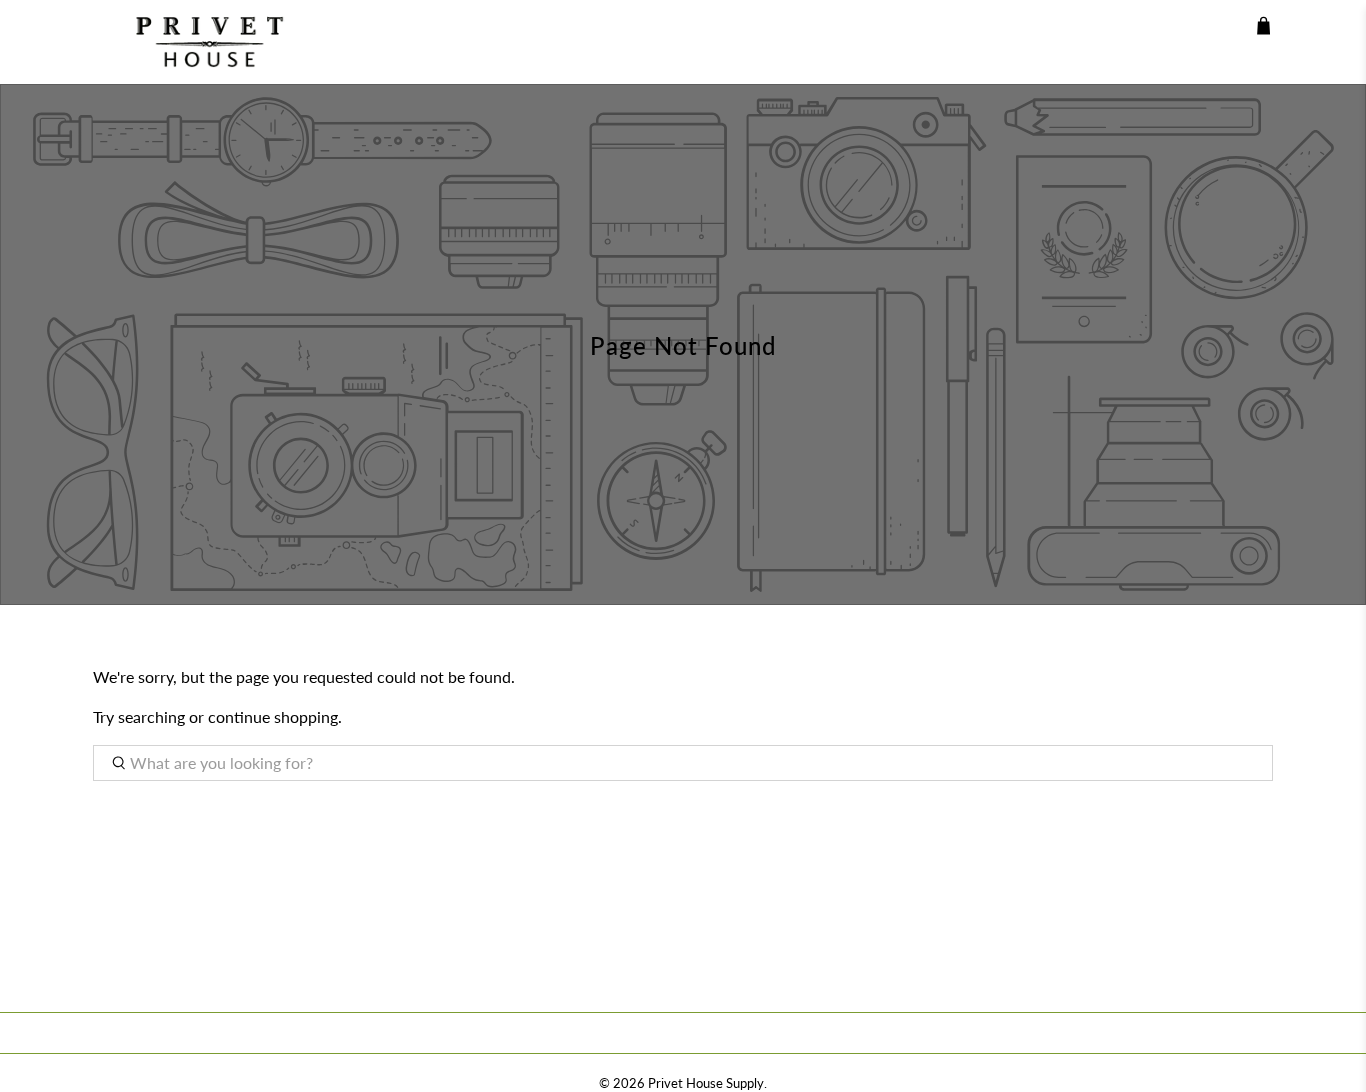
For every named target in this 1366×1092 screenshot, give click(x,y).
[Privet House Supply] (195, 42)
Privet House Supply (706, 1083)
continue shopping (273, 716)
